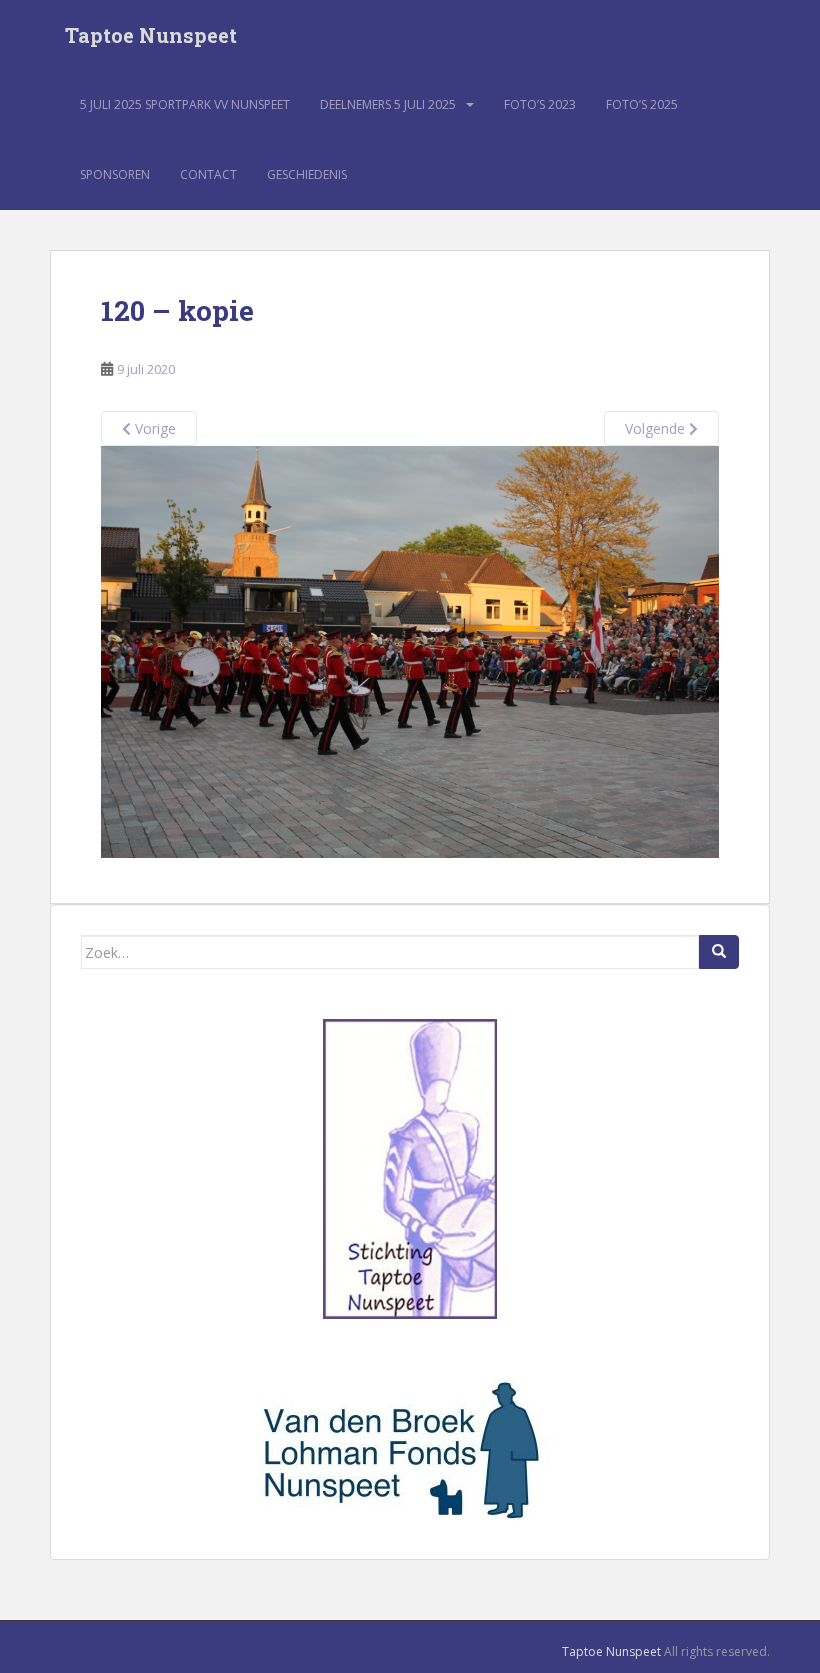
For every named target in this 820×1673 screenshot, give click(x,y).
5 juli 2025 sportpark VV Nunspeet (185, 104)
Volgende (657, 428)
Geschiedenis (307, 174)
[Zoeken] (719, 952)
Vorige (153, 428)
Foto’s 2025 (642, 104)
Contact (208, 174)
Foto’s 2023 (540, 104)
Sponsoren (115, 174)
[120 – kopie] (410, 650)
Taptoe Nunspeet (151, 35)
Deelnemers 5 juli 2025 (388, 104)
